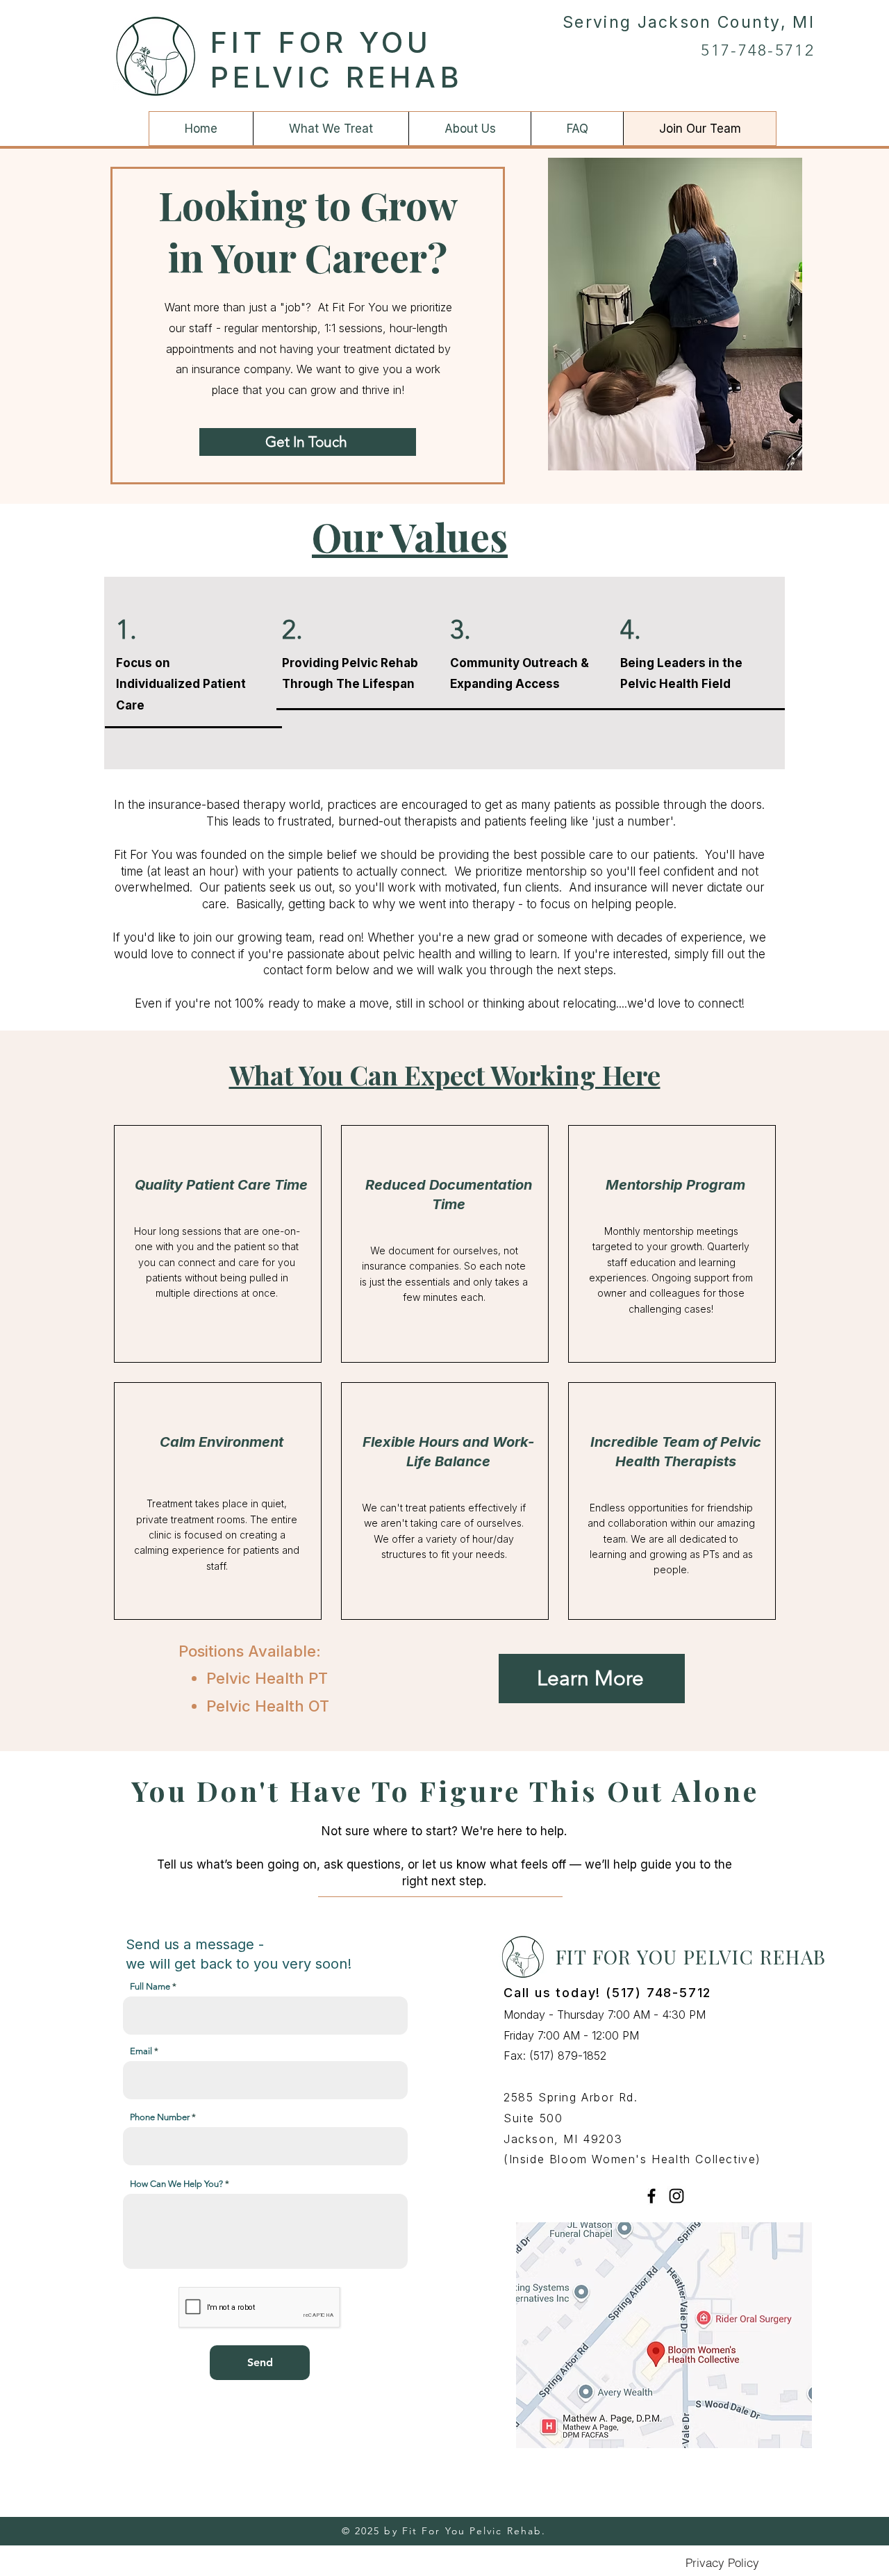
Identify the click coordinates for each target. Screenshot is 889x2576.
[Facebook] (651, 2196)
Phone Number (160, 2117)
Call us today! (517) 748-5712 (607, 1993)
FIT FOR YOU (322, 42)
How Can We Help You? (176, 2184)
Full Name (150, 1986)
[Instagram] (676, 2196)
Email (141, 2051)
